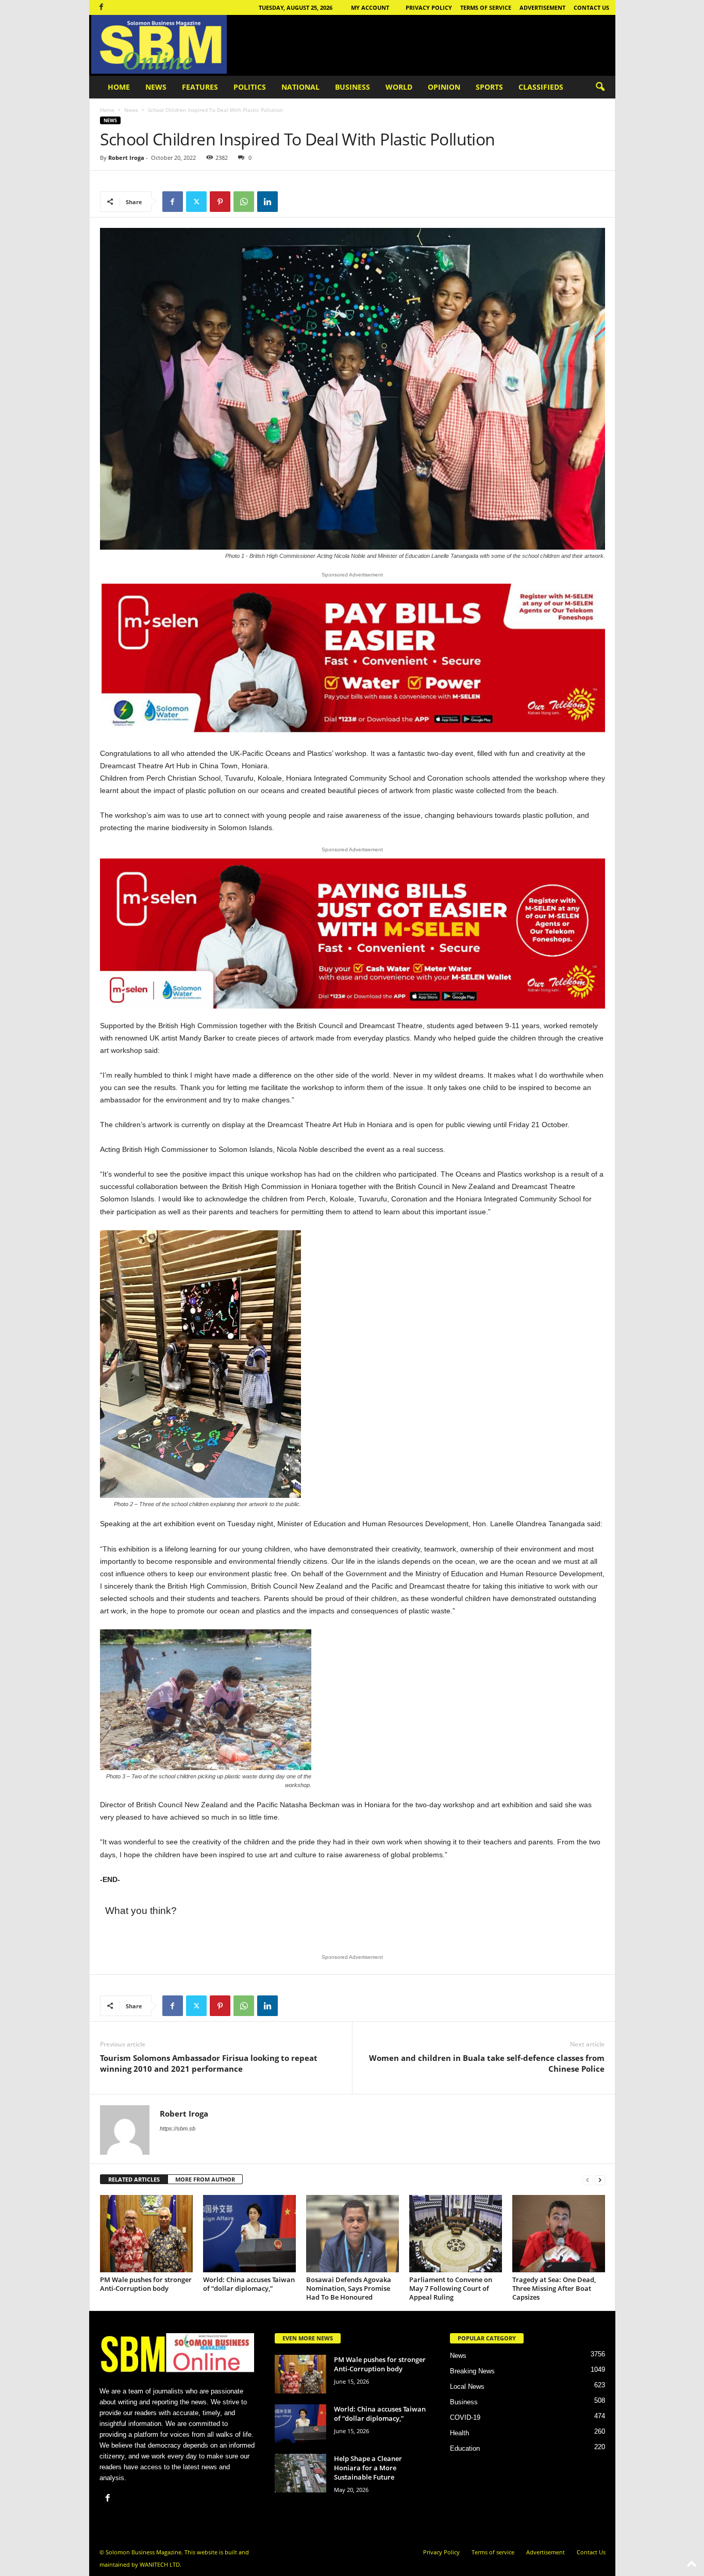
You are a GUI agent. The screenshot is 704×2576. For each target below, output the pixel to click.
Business (353, 87)
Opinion (444, 87)
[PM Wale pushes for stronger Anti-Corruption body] (146, 2234)
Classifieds (541, 87)
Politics (250, 87)
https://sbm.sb (178, 2128)
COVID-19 (465, 2417)
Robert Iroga (126, 158)
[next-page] (600, 2180)
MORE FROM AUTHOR (205, 2179)
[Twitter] (196, 202)
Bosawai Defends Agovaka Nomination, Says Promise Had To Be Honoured (349, 2288)
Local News (467, 2387)
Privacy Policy (429, 7)
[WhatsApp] (244, 202)
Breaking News (472, 2371)
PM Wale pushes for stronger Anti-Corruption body (146, 2284)
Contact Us (591, 7)
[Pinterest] (220, 202)
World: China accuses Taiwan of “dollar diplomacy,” (249, 2284)
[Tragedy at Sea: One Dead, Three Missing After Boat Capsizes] (559, 2234)
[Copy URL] (291, 202)
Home (119, 87)
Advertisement (542, 7)
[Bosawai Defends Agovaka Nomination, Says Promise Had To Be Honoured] (353, 2234)
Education (465, 2448)
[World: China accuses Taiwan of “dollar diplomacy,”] (249, 2234)
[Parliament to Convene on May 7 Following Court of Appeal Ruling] (456, 2234)
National (300, 87)
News (156, 87)
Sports (489, 87)
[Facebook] (102, 7)
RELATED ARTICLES (134, 2179)
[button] (600, 87)
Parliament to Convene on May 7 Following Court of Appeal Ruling (451, 2288)
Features (200, 87)
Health (459, 2433)
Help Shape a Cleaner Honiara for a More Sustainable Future (368, 2468)
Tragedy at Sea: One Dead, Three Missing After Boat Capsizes (554, 2288)
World (399, 87)
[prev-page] (588, 2180)
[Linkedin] (267, 202)
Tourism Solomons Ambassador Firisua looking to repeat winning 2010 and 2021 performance (209, 2063)
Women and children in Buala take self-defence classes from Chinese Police (487, 2063)
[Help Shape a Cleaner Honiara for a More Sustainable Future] (300, 2473)
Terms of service (486, 7)
